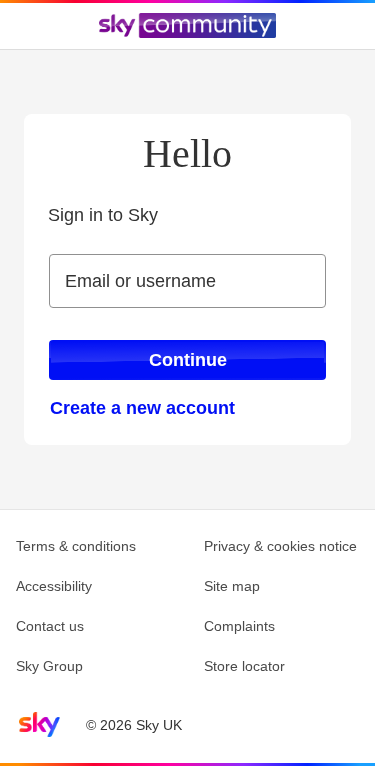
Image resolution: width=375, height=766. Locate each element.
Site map (232, 586)
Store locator (244, 666)
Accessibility (54, 586)
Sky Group (49, 666)
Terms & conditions (76, 546)
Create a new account (142, 408)
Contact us (50, 626)
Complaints (239, 626)
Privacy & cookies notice (280, 546)
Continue (188, 360)
